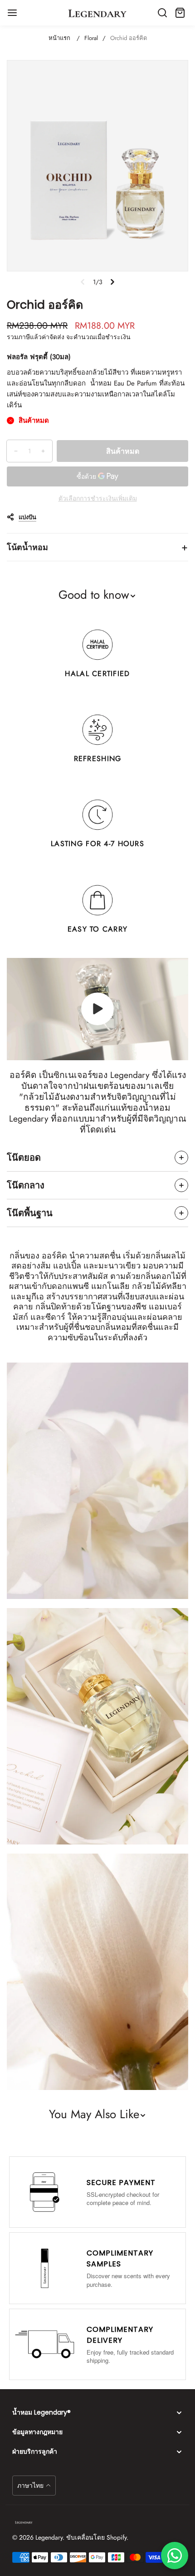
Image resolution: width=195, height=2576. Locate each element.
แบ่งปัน (27, 517)
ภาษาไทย (30, 2486)
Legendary (49, 2537)
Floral (91, 38)
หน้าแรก (59, 38)
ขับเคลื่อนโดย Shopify (96, 2537)
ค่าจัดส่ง (53, 337)
